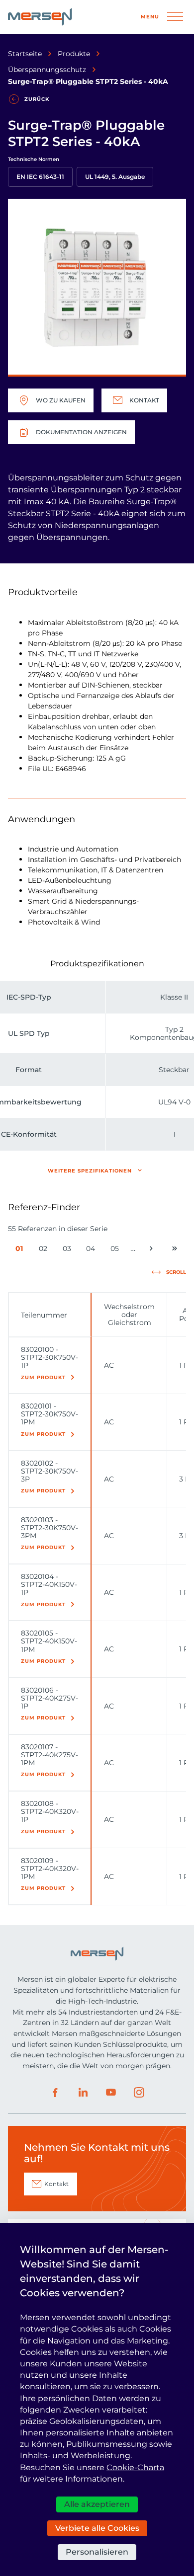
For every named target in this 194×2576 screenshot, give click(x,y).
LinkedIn (83, 2093)
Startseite (25, 54)
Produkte (74, 54)
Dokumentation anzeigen (81, 432)
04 (92, 1250)
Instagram (139, 2093)
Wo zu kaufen (61, 400)
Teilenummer (44, 1315)
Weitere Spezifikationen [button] (90, 1171)
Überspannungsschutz (47, 70)
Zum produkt (43, 1377)
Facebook (55, 2093)
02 (45, 1250)
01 (21, 1250)
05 (116, 1250)
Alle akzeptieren (97, 2504)
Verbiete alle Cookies (97, 2528)
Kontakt (144, 400)
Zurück (37, 99)
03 (69, 1250)
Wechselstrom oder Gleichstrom (129, 1315)
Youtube (111, 2093)
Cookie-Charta (135, 2467)
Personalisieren (97, 2552)
